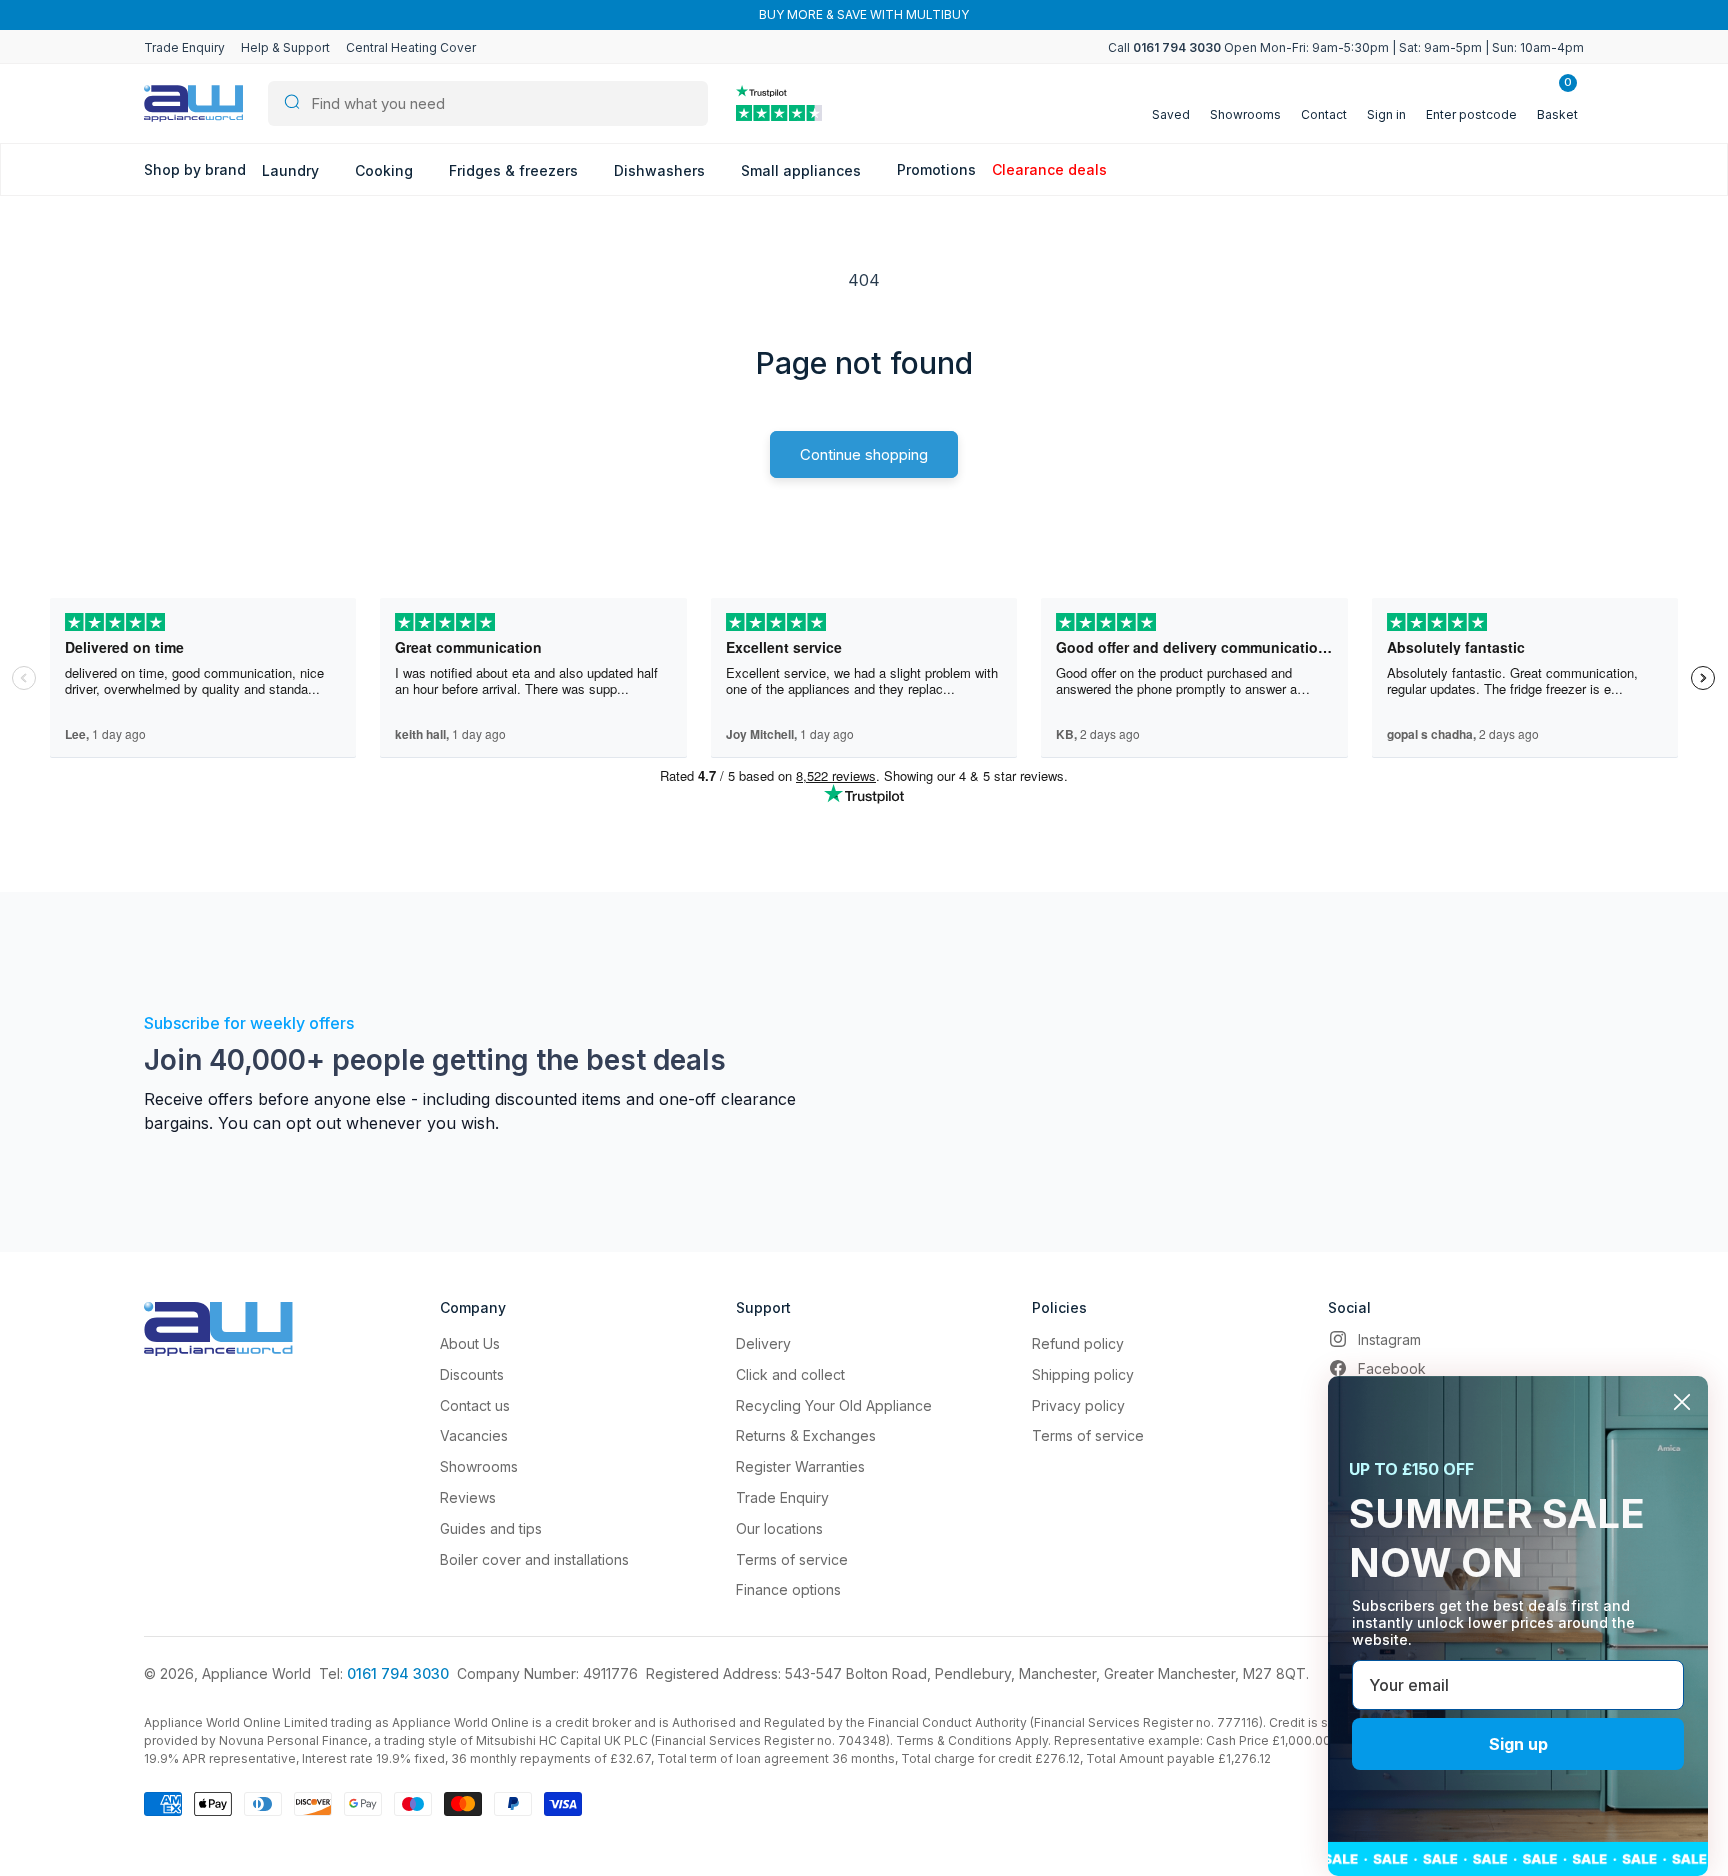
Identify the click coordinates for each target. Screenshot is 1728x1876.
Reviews (468, 1497)
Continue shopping (864, 454)
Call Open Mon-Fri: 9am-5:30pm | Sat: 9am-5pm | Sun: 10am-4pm (1346, 47)
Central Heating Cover (411, 47)
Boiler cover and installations (534, 1559)
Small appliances (803, 170)
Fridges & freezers (515, 170)
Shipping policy (1083, 1374)
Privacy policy (1078, 1405)
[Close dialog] (1682, 1402)
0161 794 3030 (398, 1673)
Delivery (763, 1343)
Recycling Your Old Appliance (834, 1405)
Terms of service (792, 1559)
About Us (470, 1343)
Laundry (292, 170)
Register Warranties (800, 1466)
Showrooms (479, 1466)
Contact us (475, 1405)
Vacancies (474, 1435)
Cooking (386, 170)
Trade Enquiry (184, 47)
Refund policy (1078, 1343)
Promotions (936, 169)
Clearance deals (1049, 169)
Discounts (472, 1374)
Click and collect (790, 1374)
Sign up (1518, 1744)
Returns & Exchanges (806, 1435)
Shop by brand (195, 169)
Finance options (788, 1589)
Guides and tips (491, 1528)
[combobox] (488, 103)
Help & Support (285, 47)
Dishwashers (661, 170)
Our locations (779, 1528)
